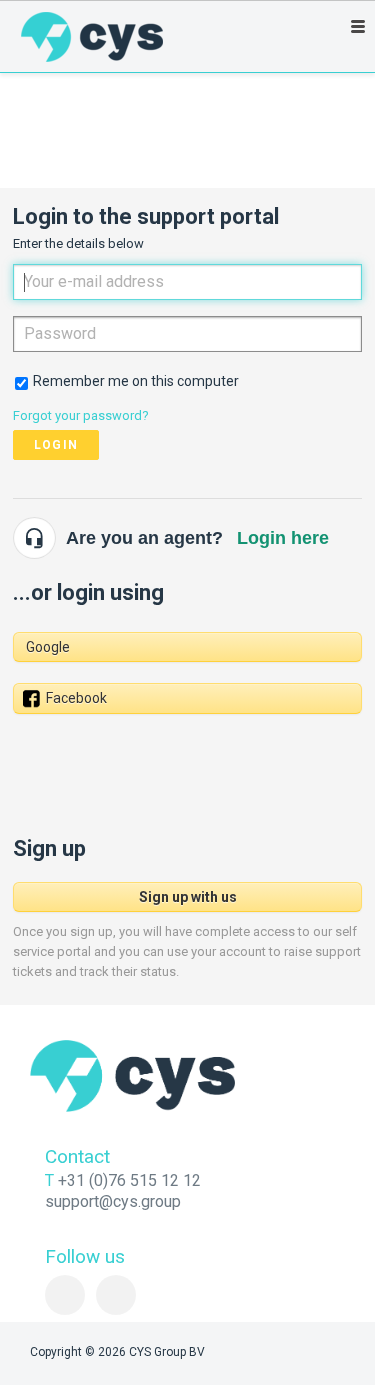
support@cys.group (113, 1201)
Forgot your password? (81, 415)
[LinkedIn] (65, 1295)
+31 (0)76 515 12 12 (129, 1180)
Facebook (76, 698)
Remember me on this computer (136, 381)
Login (56, 445)
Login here (283, 538)
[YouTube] (116, 1295)
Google (48, 647)
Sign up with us (188, 897)
